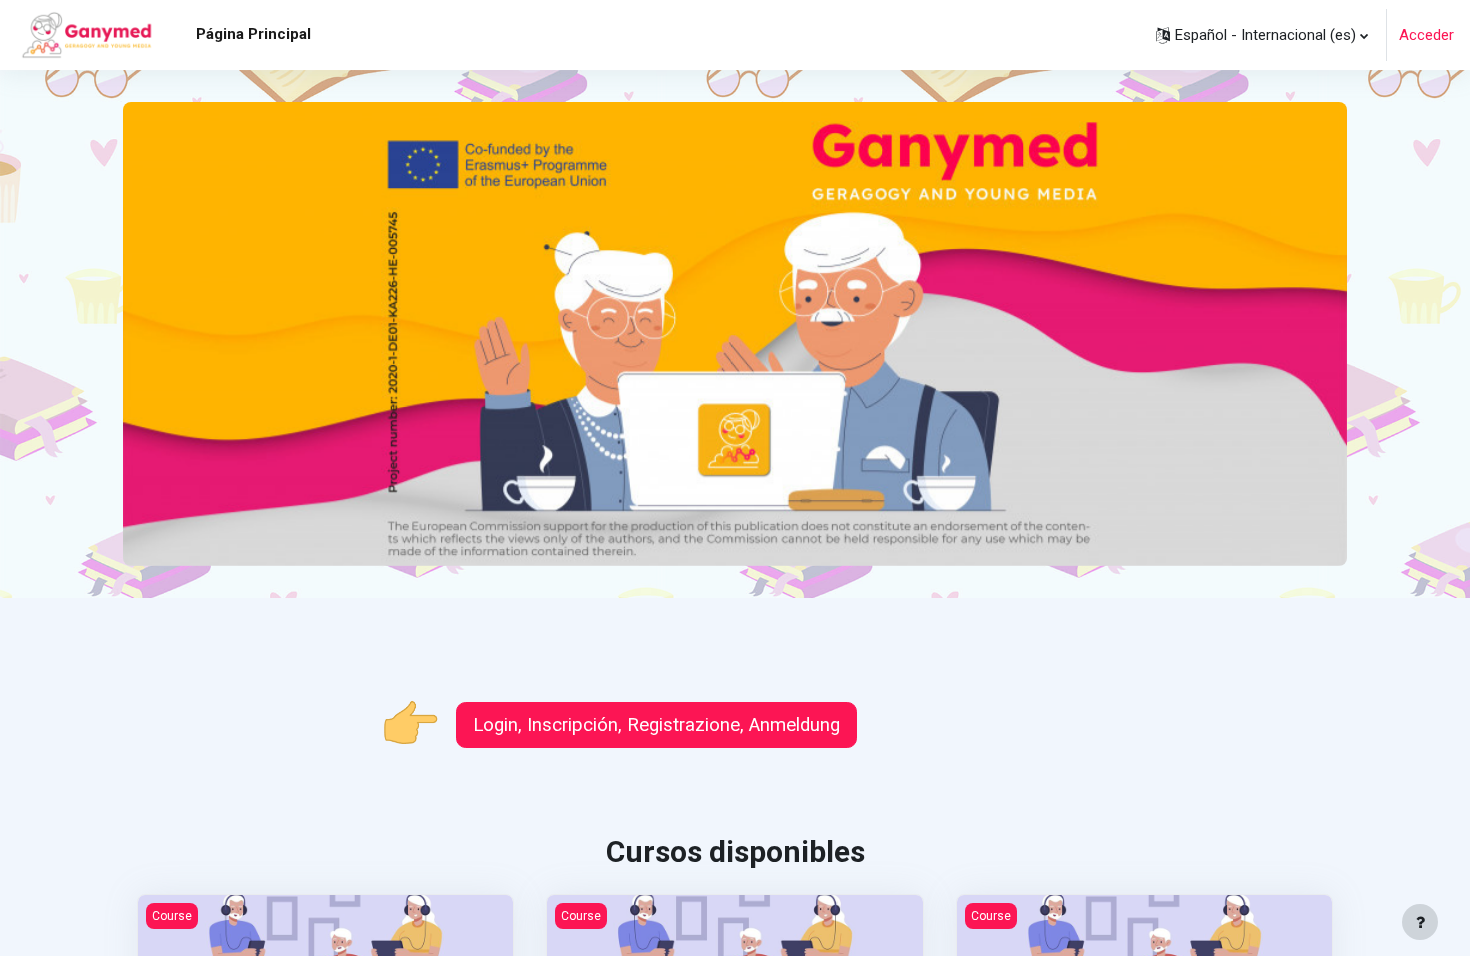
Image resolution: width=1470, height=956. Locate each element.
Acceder (1426, 35)
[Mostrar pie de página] (1420, 922)
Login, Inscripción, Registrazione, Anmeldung (656, 725)
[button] (1262, 35)
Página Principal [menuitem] (253, 34)
